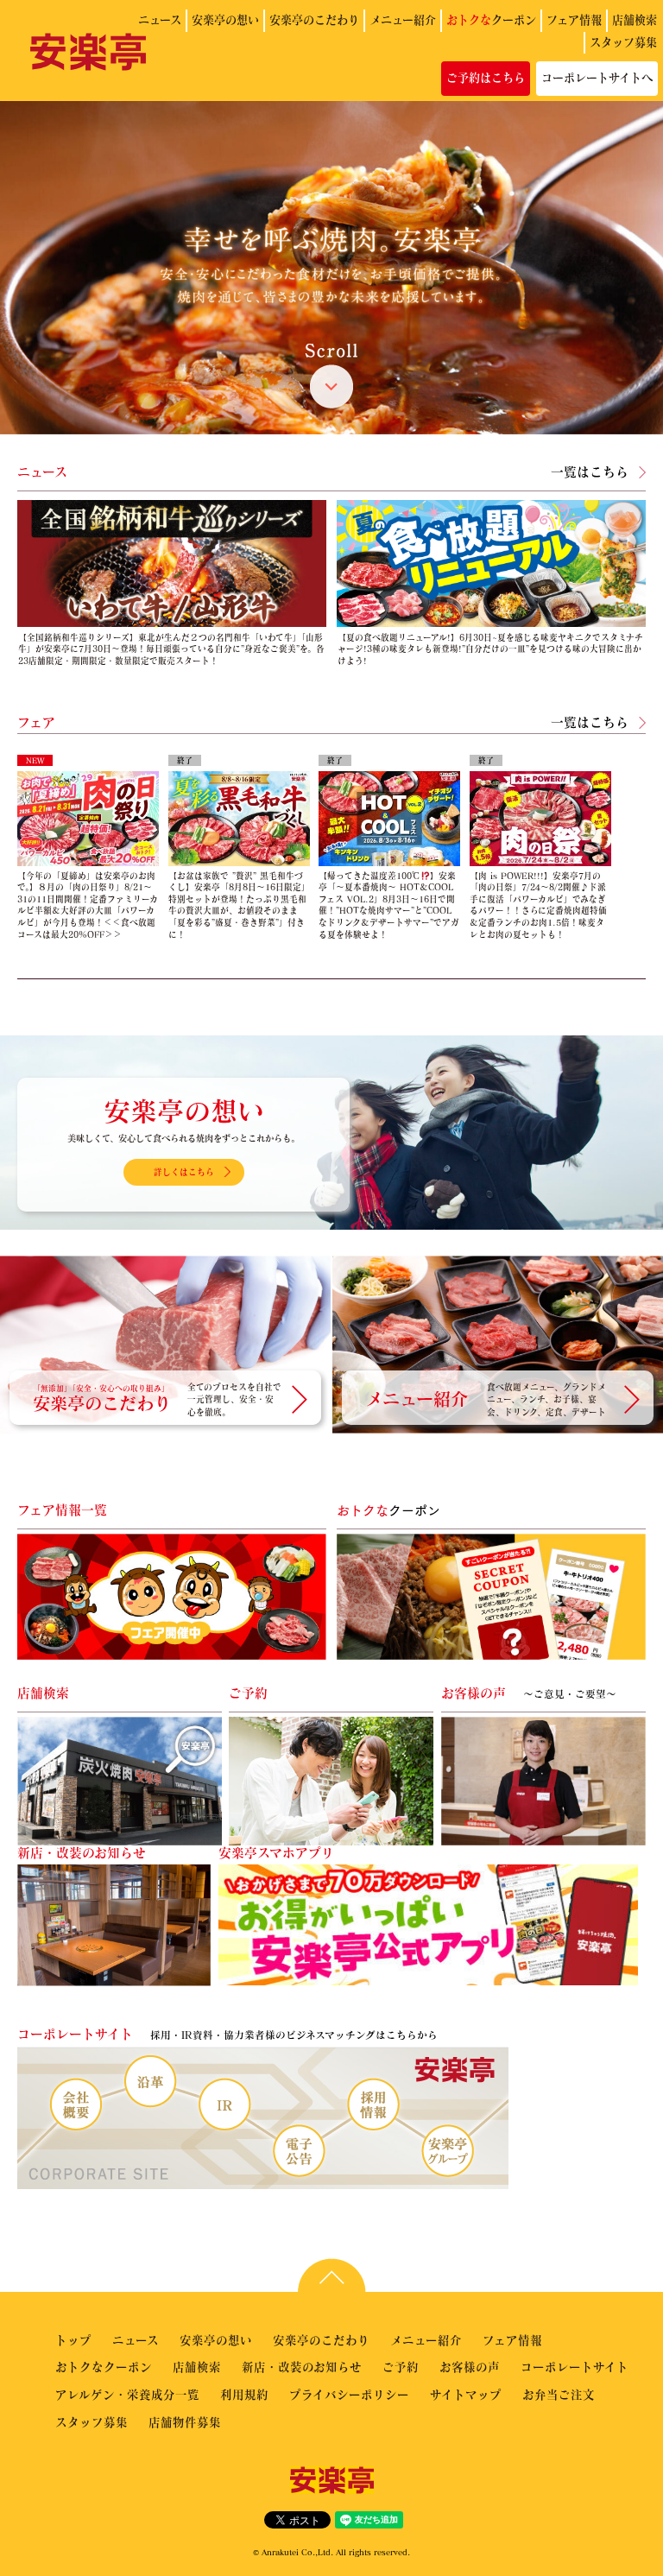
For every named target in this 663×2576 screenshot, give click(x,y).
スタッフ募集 (623, 42)
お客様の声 (470, 2367)
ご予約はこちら (486, 78)
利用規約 (244, 2394)
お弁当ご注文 (559, 2394)
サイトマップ (466, 2394)
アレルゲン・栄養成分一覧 (127, 2394)
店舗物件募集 (185, 2422)
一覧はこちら (590, 472)
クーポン (491, 20)
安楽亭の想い (225, 20)
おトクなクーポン (104, 2367)
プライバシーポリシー (349, 2394)
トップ (73, 2340)
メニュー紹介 (403, 20)
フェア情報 (574, 20)
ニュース (160, 20)
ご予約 (401, 2367)
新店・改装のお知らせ (302, 2367)
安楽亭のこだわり (314, 20)
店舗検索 (635, 20)
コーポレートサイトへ (597, 78)
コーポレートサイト (575, 2367)
